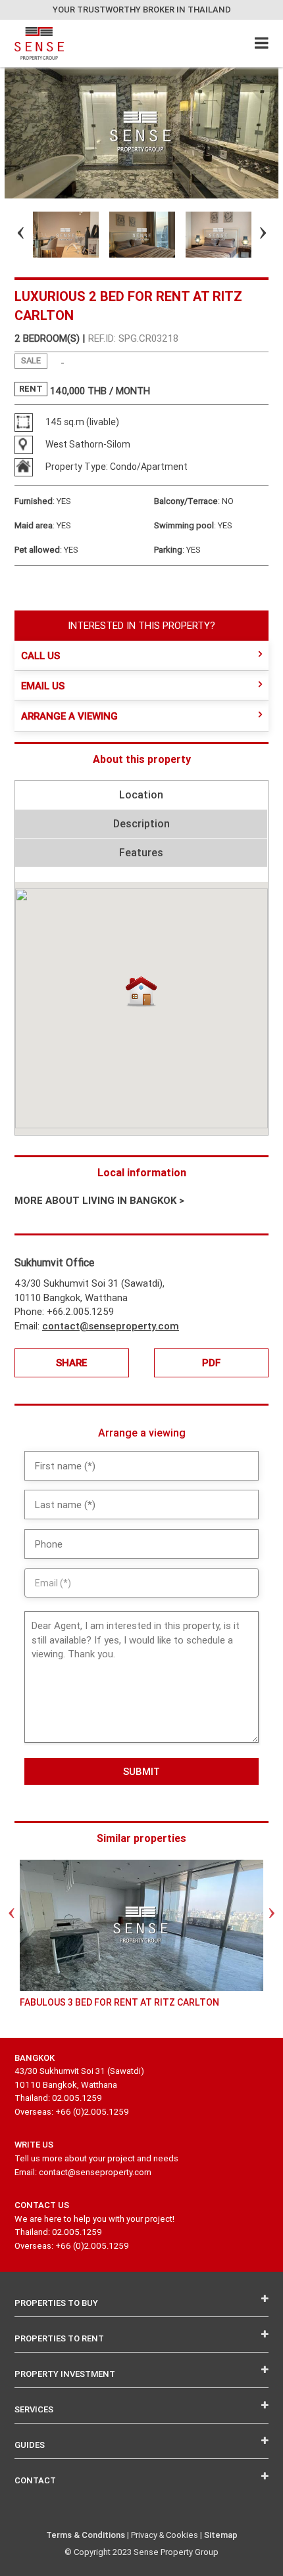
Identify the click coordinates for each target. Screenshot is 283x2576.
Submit (141, 1771)
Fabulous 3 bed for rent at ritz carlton (119, 2002)
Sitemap (221, 2535)
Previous (9, 235)
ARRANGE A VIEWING (69, 716)
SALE (31, 360)
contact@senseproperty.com (111, 1326)
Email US (43, 686)
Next (251, 235)
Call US (40, 655)
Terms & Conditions (86, 2535)
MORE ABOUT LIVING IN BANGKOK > (99, 1200)
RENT (31, 389)
